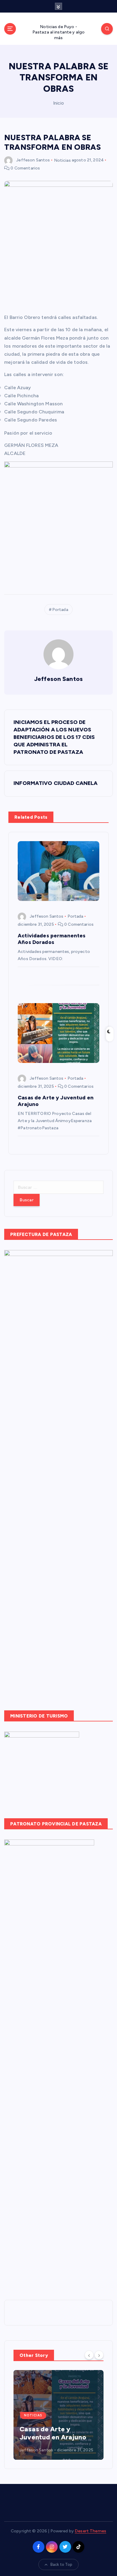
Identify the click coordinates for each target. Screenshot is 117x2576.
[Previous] (89, 2355)
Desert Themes (90, 2531)
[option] (58, 2415)
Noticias (62, 160)
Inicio (58, 103)
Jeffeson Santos (33, 160)
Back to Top (61, 2564)
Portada (60, 610)
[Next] (99, 2355)
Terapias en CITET (48, 2437)
